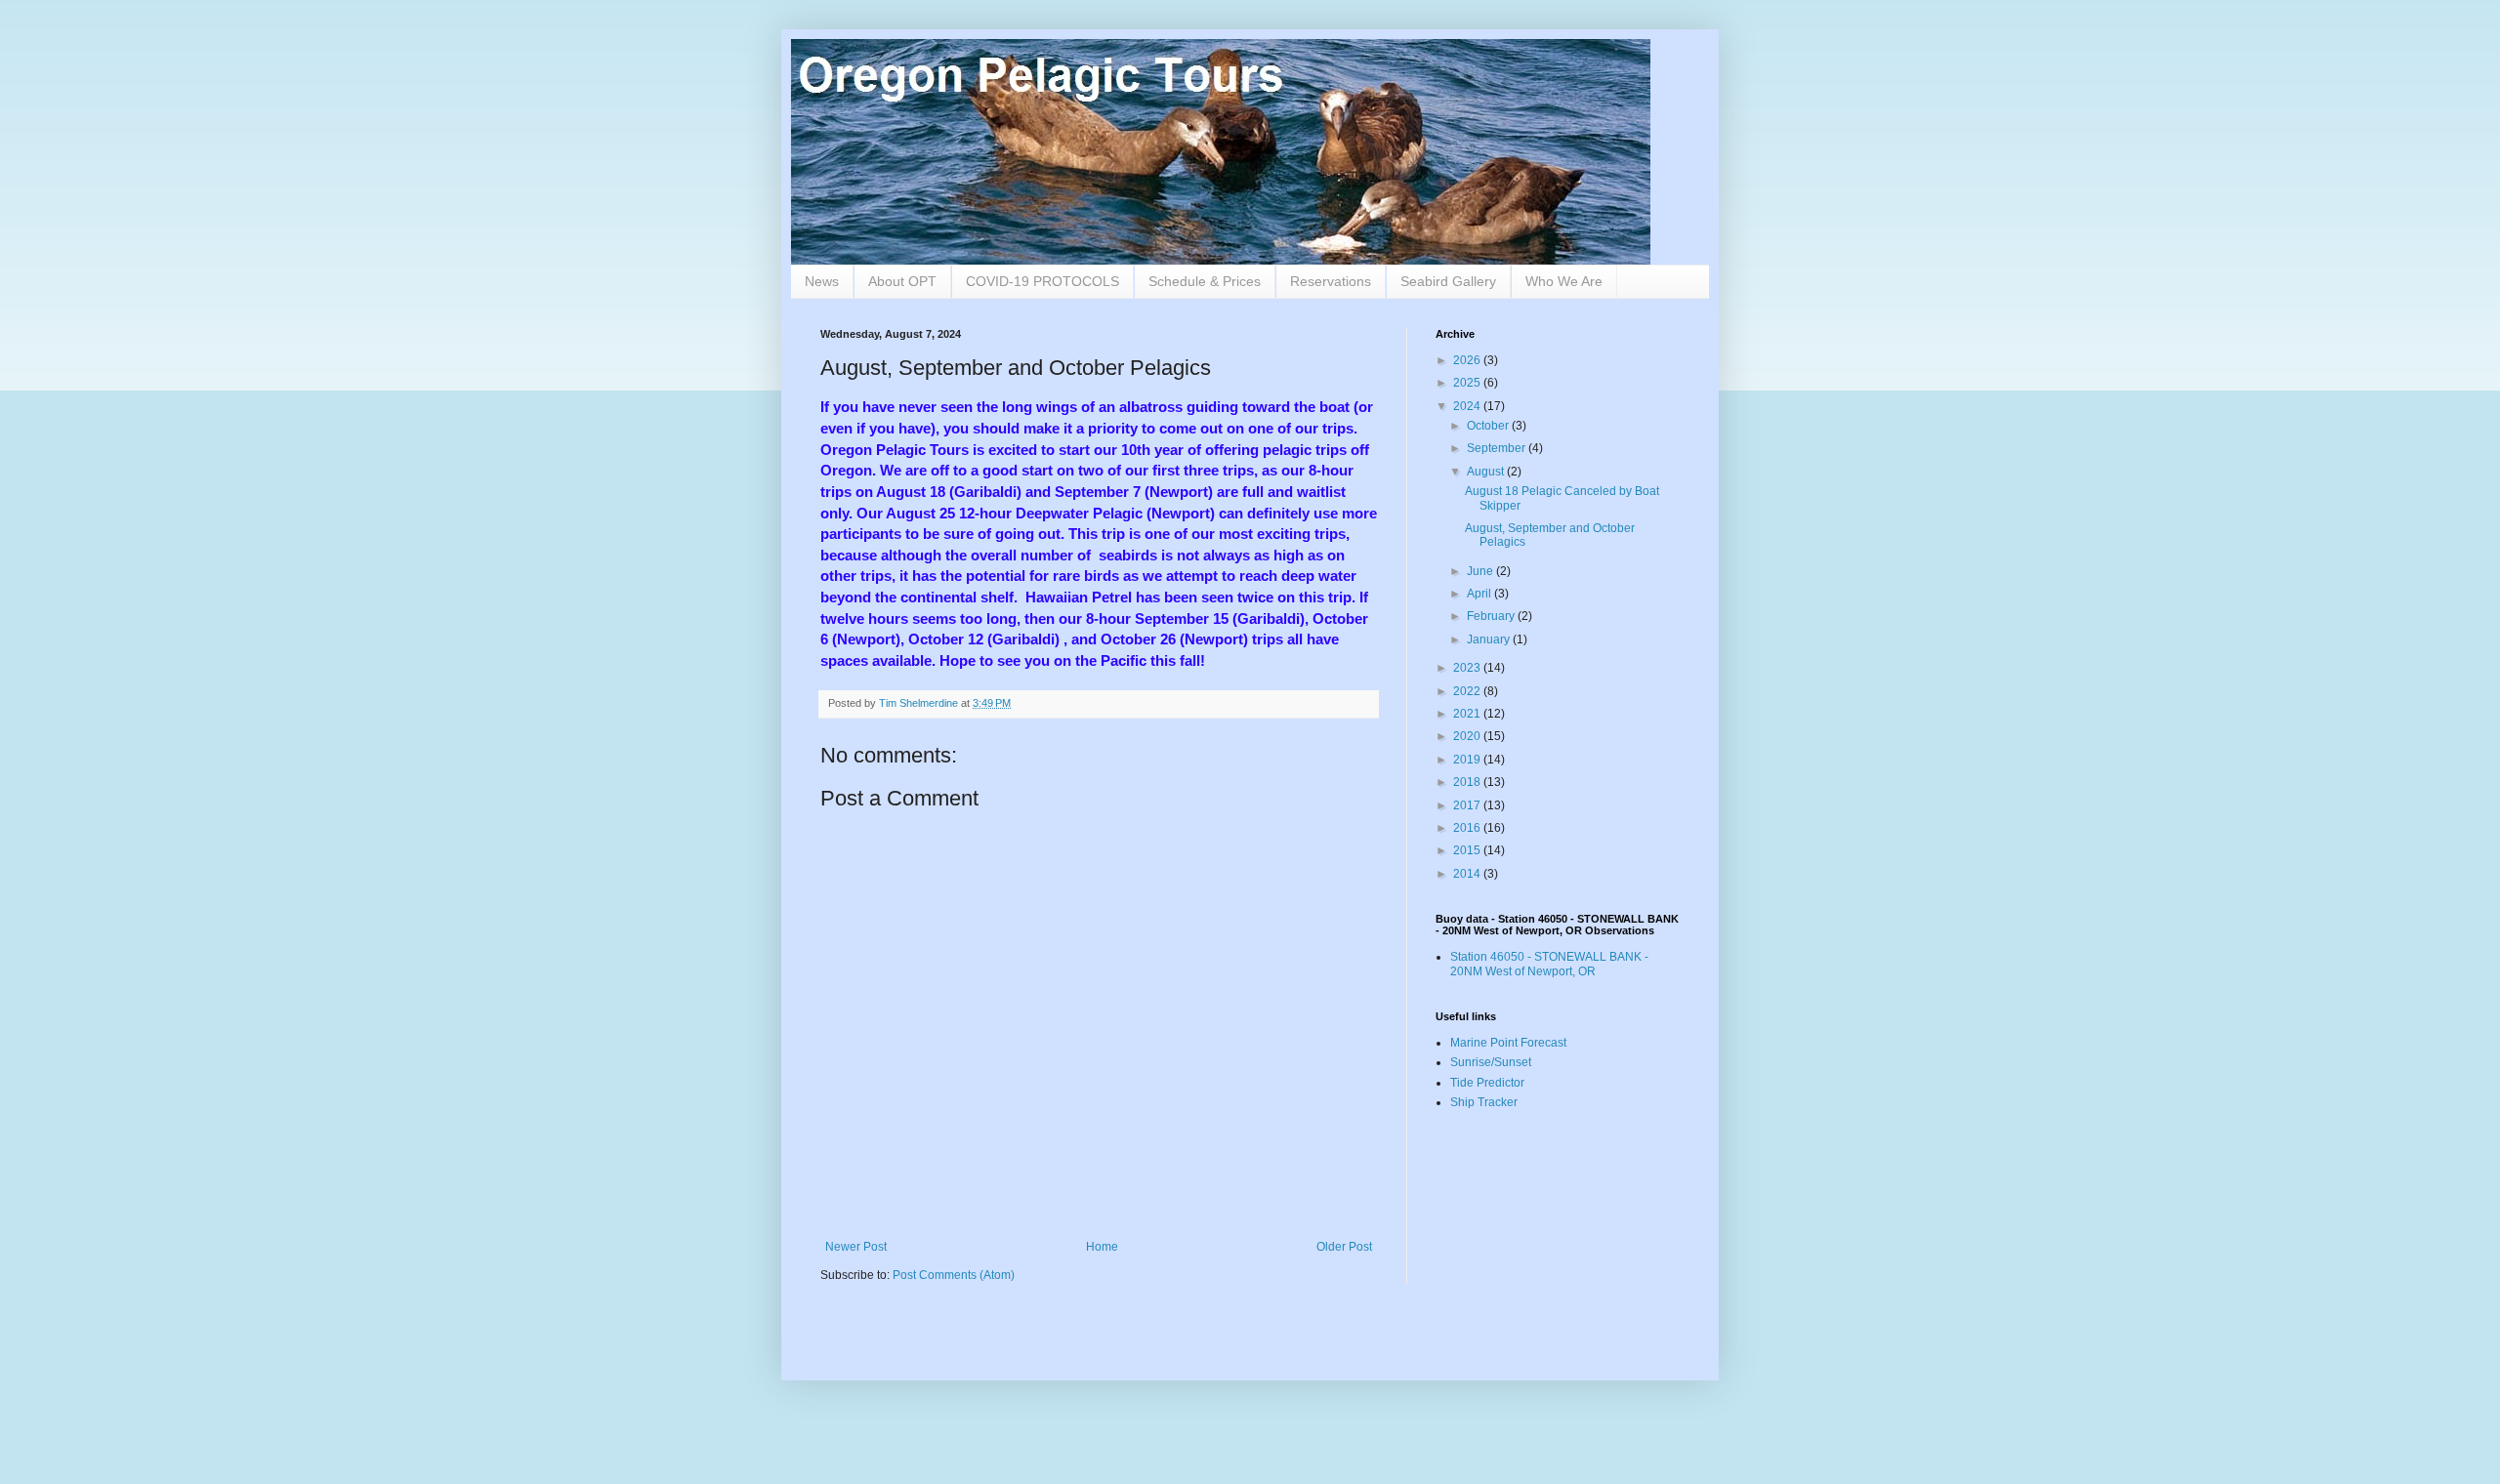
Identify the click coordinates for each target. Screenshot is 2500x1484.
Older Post (1344, 1247)
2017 (1468, 805)
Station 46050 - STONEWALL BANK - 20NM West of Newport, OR (1549, 964)
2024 (1468, 406)
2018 (1468, 782)
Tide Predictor (1487, 1083)
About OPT (902, 281)
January (1490, 639)
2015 (1468, 850)
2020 (1468, 736)
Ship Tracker (1484, 1102)
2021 (1468, 714)
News (822, 281)
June (1481, 571)
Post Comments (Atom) (954, 1275)
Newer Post (856, 1247)
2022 (1468, 691)
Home (1102, 1247)
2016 (1468, 828)
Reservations (1331, 281)
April (1480, 594)
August (1487, 472)
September (1498, 448)
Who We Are (1564, 281)
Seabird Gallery (1448, 281)
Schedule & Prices (1205, 281)
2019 (1468, 760)
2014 (1468, 874)
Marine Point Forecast (1508, 1043)
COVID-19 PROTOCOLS (1042, 281)
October (1489, 426)
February (1492, 616)
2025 (1468, 383)
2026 (1468, 360)
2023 (1468, 668)
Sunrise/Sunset (1491, 1062)
